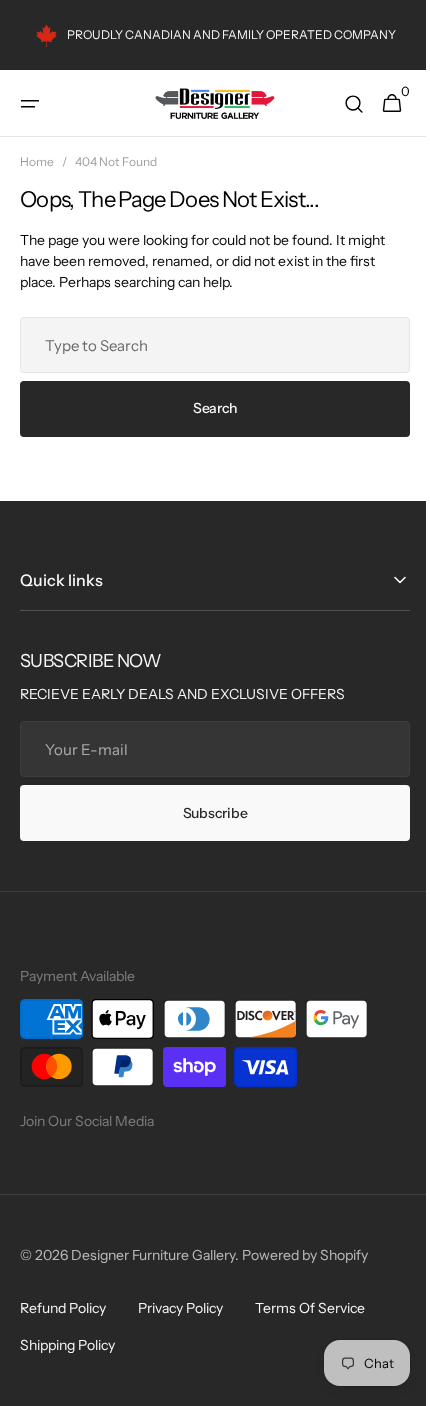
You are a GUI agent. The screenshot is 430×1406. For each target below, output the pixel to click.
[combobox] (207, 345)
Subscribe (207, 813)
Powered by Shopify (305, 1255)
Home (37, 161)
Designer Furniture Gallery (153, 1255)
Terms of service (310, 1308)
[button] (30, 104)
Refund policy (63, 1308)
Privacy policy (180, 1308)
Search (207, 408)
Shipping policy (67, 1345)
